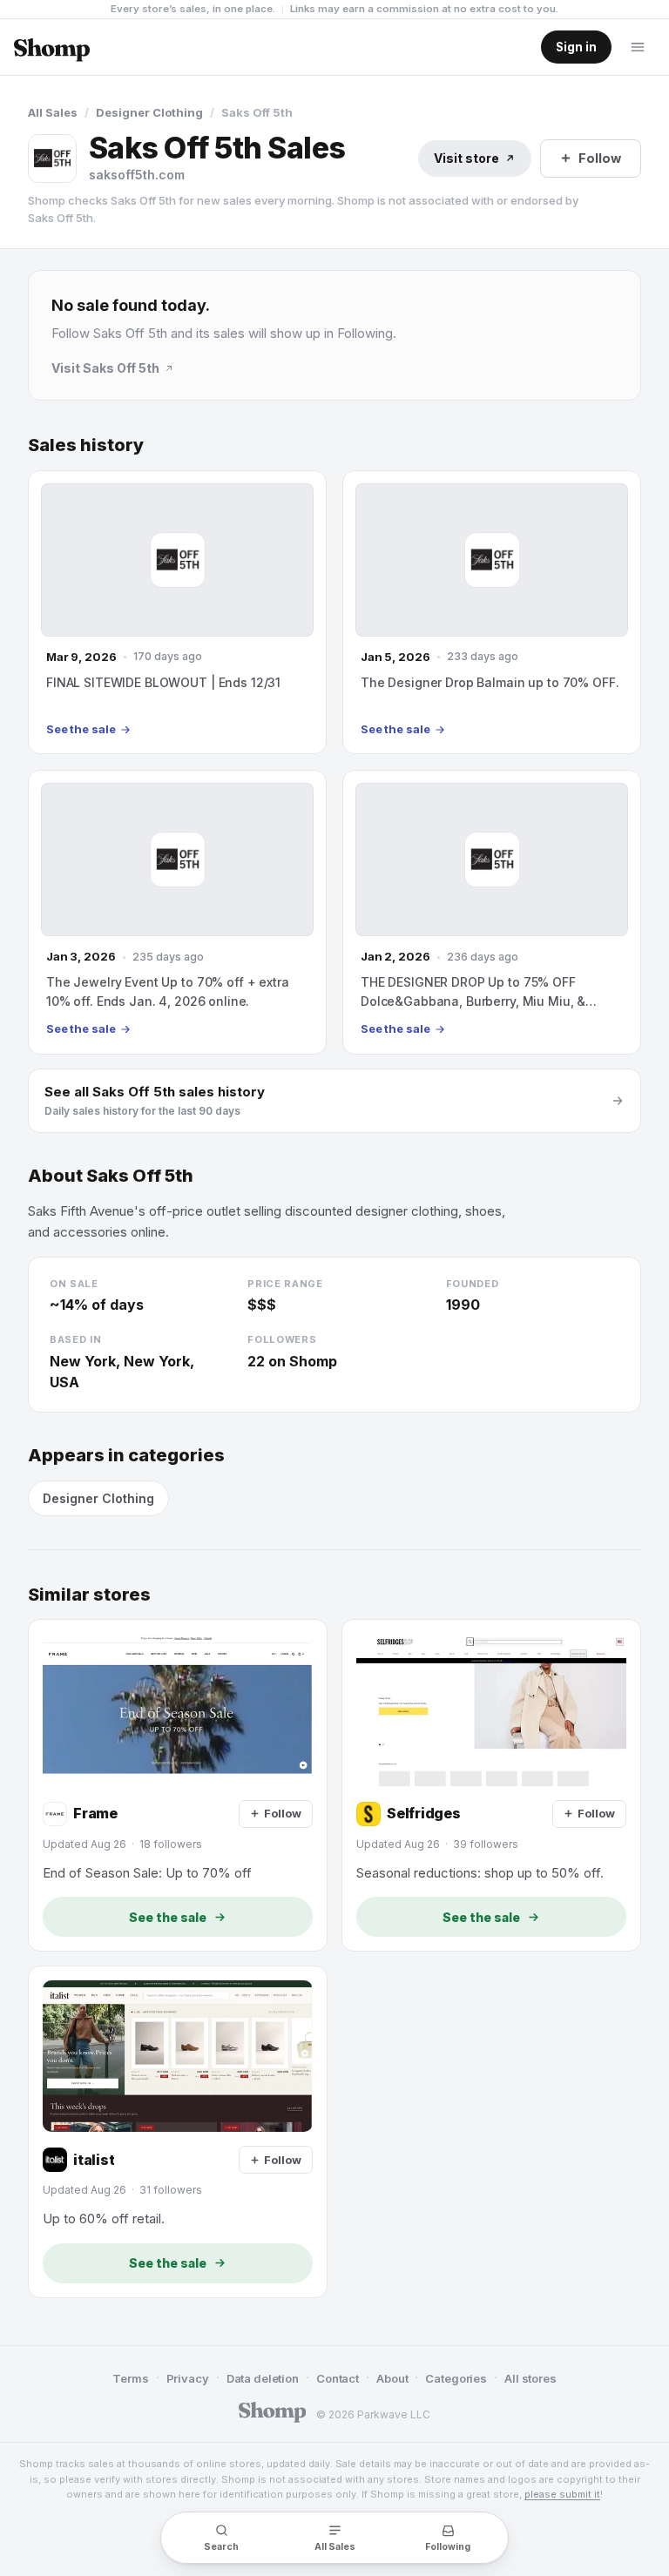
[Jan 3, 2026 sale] (177, 912)
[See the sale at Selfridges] (491, 1785)
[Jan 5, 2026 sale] (492, 612)
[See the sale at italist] (178, 2132)
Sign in (576, 47)
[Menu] (638, 47)
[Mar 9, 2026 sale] (177, 612)
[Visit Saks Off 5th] (52, 158)
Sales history (86, 445)
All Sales (53, 112)
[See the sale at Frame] (178, 1785)
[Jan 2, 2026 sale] (492, 912)
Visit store (466, 158)
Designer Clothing (149, 112)
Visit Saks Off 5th (105, 368)
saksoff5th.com (137, 175)
